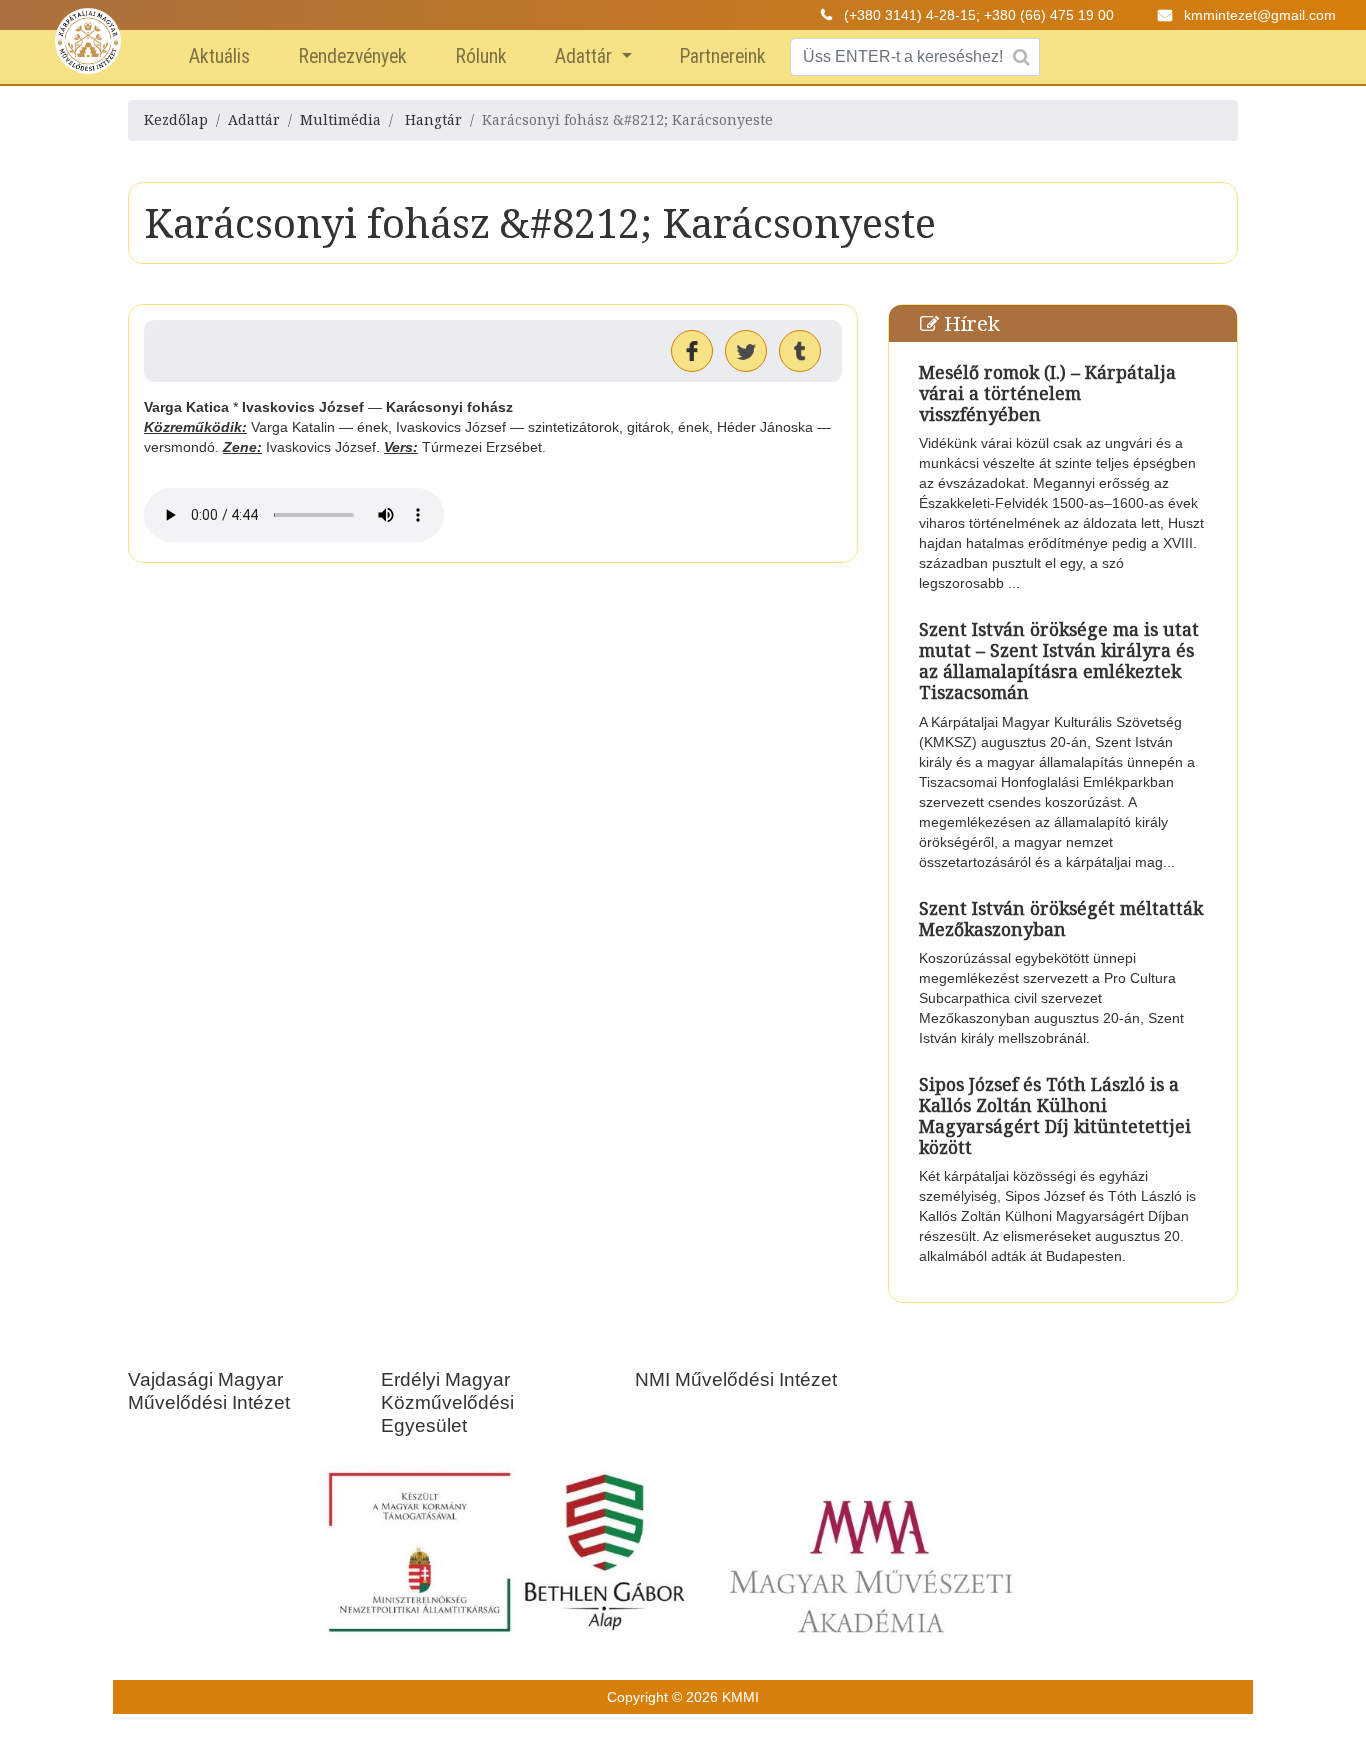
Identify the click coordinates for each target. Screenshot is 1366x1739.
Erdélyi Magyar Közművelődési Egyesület (447, 1402)
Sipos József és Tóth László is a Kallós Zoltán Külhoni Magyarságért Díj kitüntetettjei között (1055, 1115)
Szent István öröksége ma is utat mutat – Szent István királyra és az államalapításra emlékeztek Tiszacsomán (1059, 660)
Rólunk (481, 56)
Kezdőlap (176, 119)
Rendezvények (352, 56)
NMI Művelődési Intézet (736, 1379)
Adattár (586, 56)
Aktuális (219, 56)
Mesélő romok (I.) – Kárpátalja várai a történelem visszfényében (1047, 393)
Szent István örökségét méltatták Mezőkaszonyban (1061, 918)
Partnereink (723, 56)
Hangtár (433, 119)
